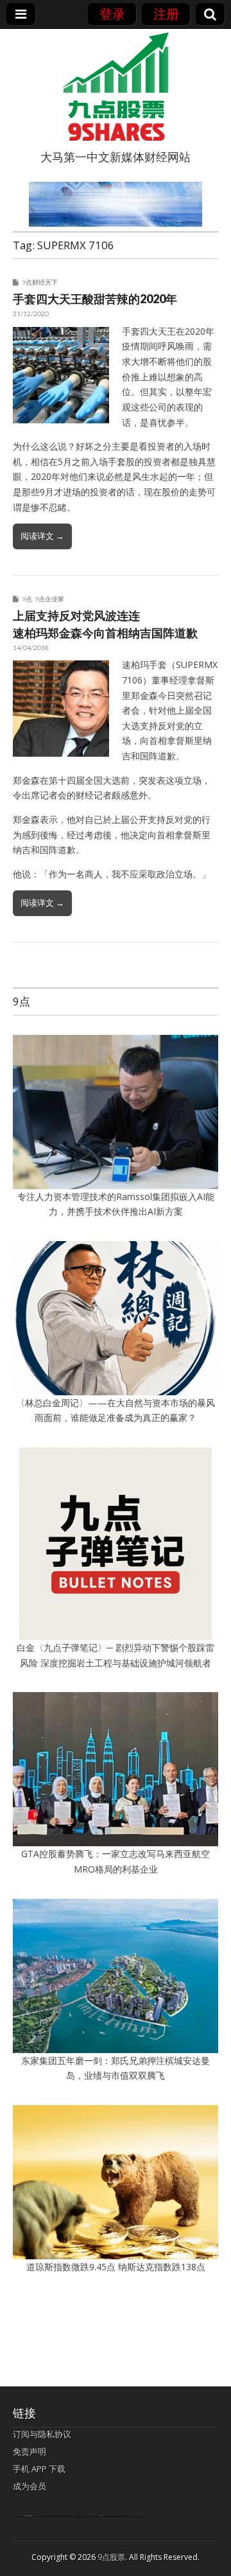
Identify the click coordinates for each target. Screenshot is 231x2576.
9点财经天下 (40, 282)
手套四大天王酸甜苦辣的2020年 (95, 299)
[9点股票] (116, 87)
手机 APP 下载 (39, 2469)
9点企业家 (49, 599)
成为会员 (30, 2486)
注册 (166, 14)
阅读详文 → (42, 536)
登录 (112, 14)
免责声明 (30, 2451)
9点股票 (111, 2557)
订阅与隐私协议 (42, 2434)
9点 (27, 599)
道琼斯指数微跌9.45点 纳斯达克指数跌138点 (116, 2267)
